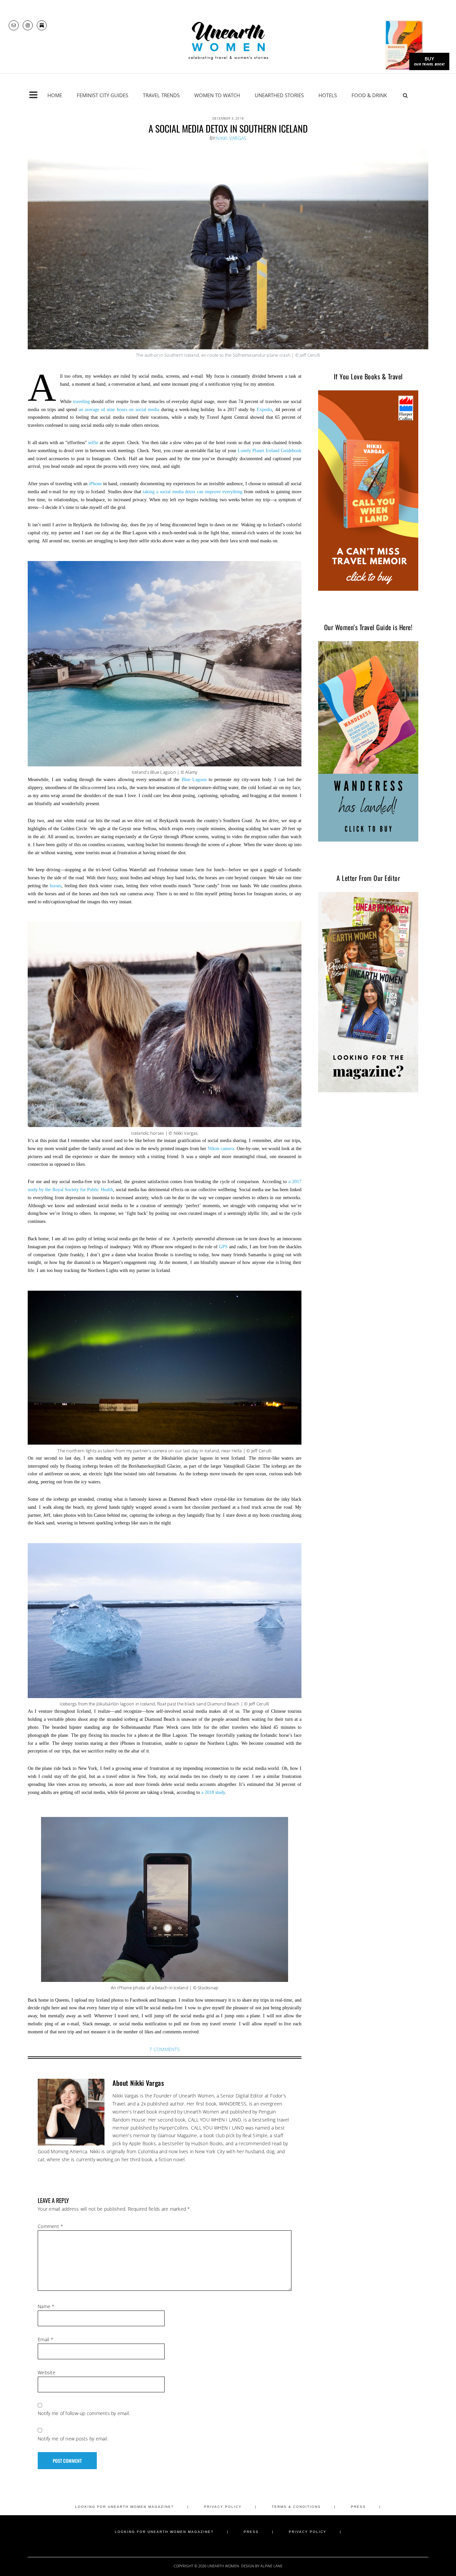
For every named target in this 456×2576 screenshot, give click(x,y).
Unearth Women (228, 41)
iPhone (95, 484)
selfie (93, 443)
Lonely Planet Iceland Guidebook (270, 451)
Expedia (264, 410)
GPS (223, 1247)
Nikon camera (221, 1149)
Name (46, 2306)
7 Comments (165, 2049)
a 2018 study (213, 1792)
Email (46, 2339)
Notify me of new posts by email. (73, 2439)
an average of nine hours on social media (119, 410)
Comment (50, 2226)
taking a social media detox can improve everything (193, 492)
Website (47, 2372)
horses (56, 886)
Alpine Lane (271, 2566)
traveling (81, 402)
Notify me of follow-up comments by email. (84, 2413)
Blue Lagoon (194, 780)
